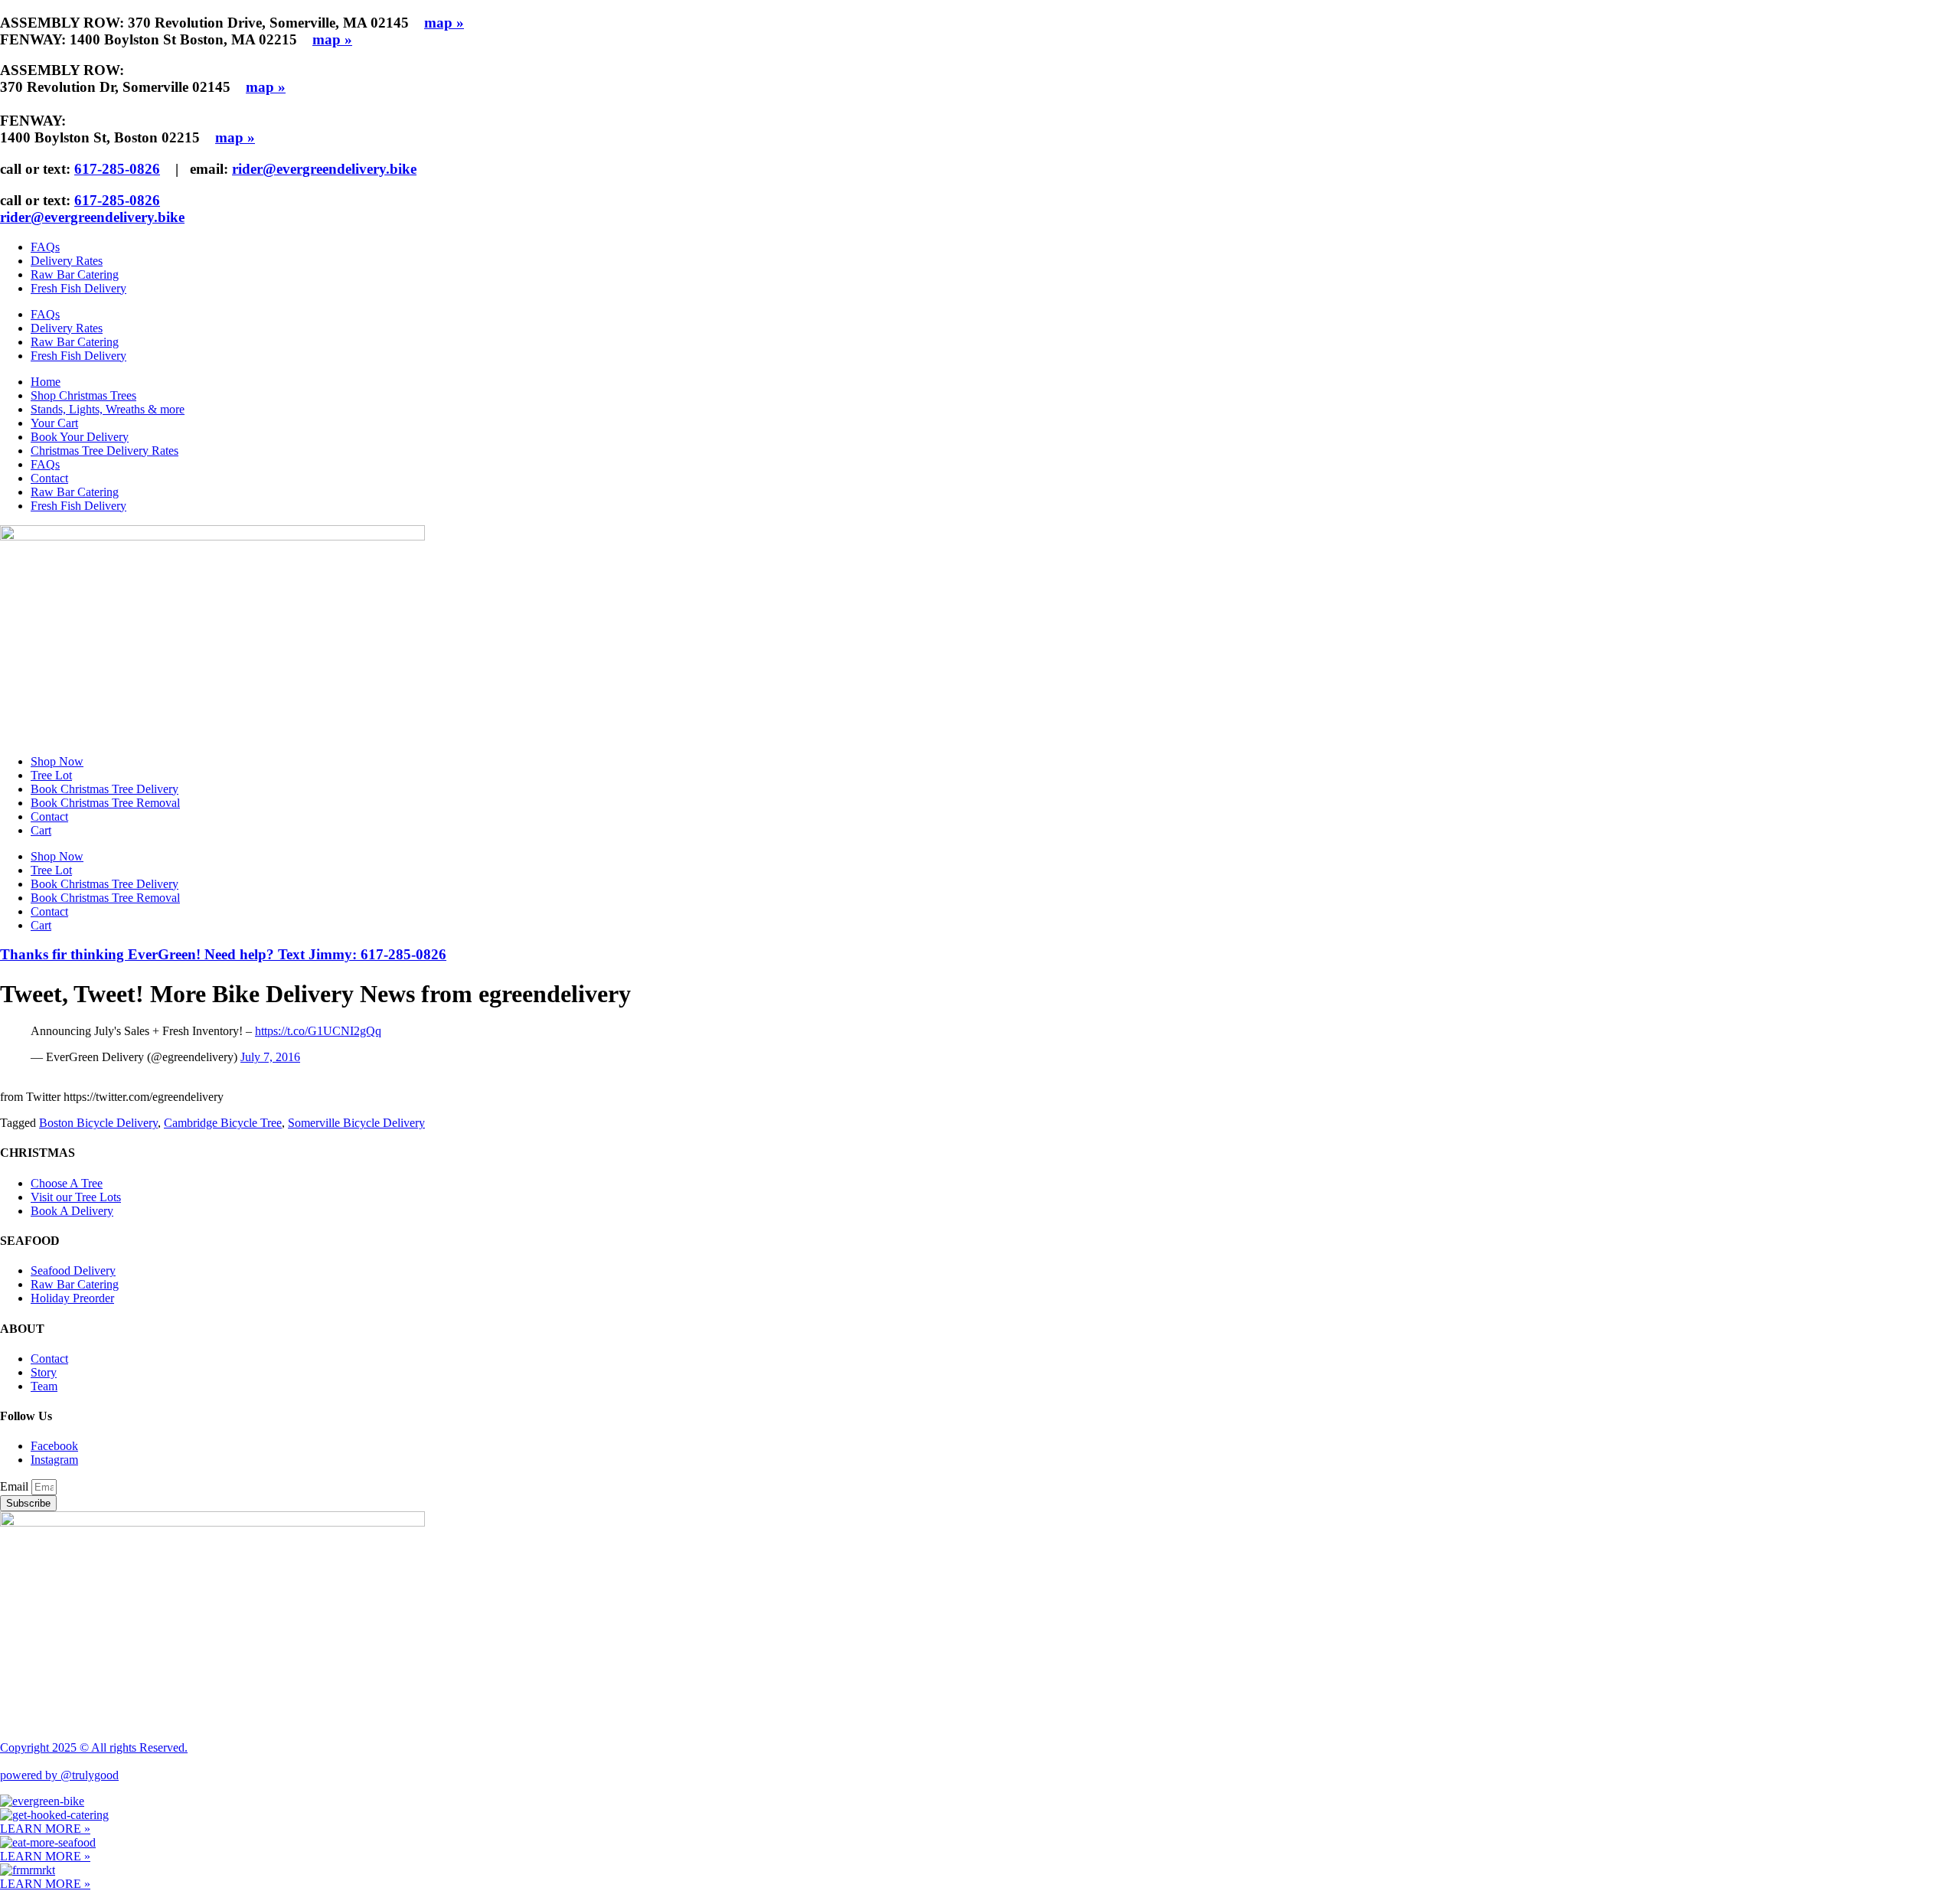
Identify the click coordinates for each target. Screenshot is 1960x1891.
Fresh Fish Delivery (78, 288)
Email (16, 1486)
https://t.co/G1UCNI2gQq (318, 1031)
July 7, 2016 (270, 1057)
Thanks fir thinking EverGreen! (223, 954)
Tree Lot (51, 775)
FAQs (45, 247)
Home (46, 382)
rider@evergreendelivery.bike (324, 169)
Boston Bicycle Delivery (98, 1123)
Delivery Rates (67, 261)
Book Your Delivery (80, 437)
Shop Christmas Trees (83, 395)
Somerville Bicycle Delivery (356, 1123)
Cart (41, 830)
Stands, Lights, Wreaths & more (108, 409)
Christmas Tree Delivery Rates (105, 451)
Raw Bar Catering (75, 274)
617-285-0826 (117, 169)
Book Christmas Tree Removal (105, 803)
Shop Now (57, 761)
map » (444, 23)
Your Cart (54, 423)
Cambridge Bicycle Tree (223, 1123)
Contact (49, 478)
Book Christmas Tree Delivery (105, 789)
